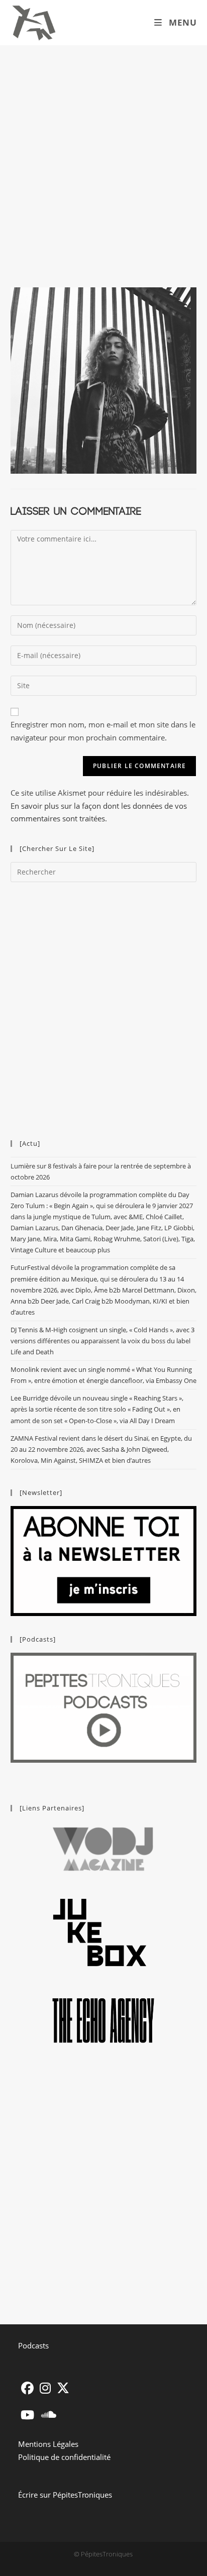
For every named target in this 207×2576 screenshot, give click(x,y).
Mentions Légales (48, 2444)
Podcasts (33, 2345)
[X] (63, 2388)
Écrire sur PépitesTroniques (65, 2495)
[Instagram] (45, 2388)
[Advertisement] (103, 154)
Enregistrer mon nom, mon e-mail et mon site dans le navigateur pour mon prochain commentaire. (103, 731)
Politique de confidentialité (64, 2457)
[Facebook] (27, 2388)
